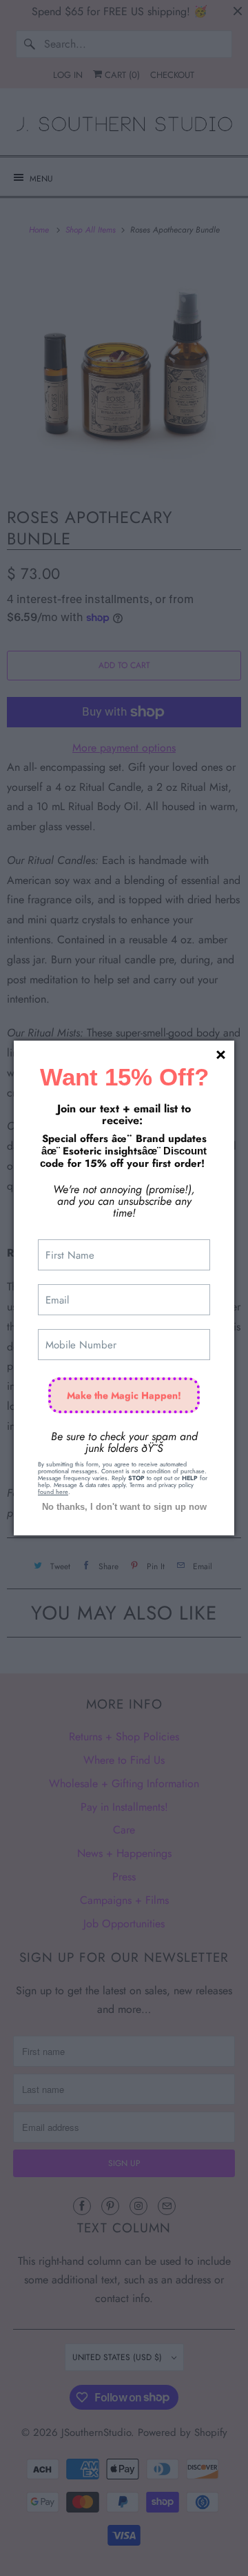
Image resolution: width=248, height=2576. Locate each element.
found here (53, 1492)
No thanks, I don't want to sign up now (124, 1507)
